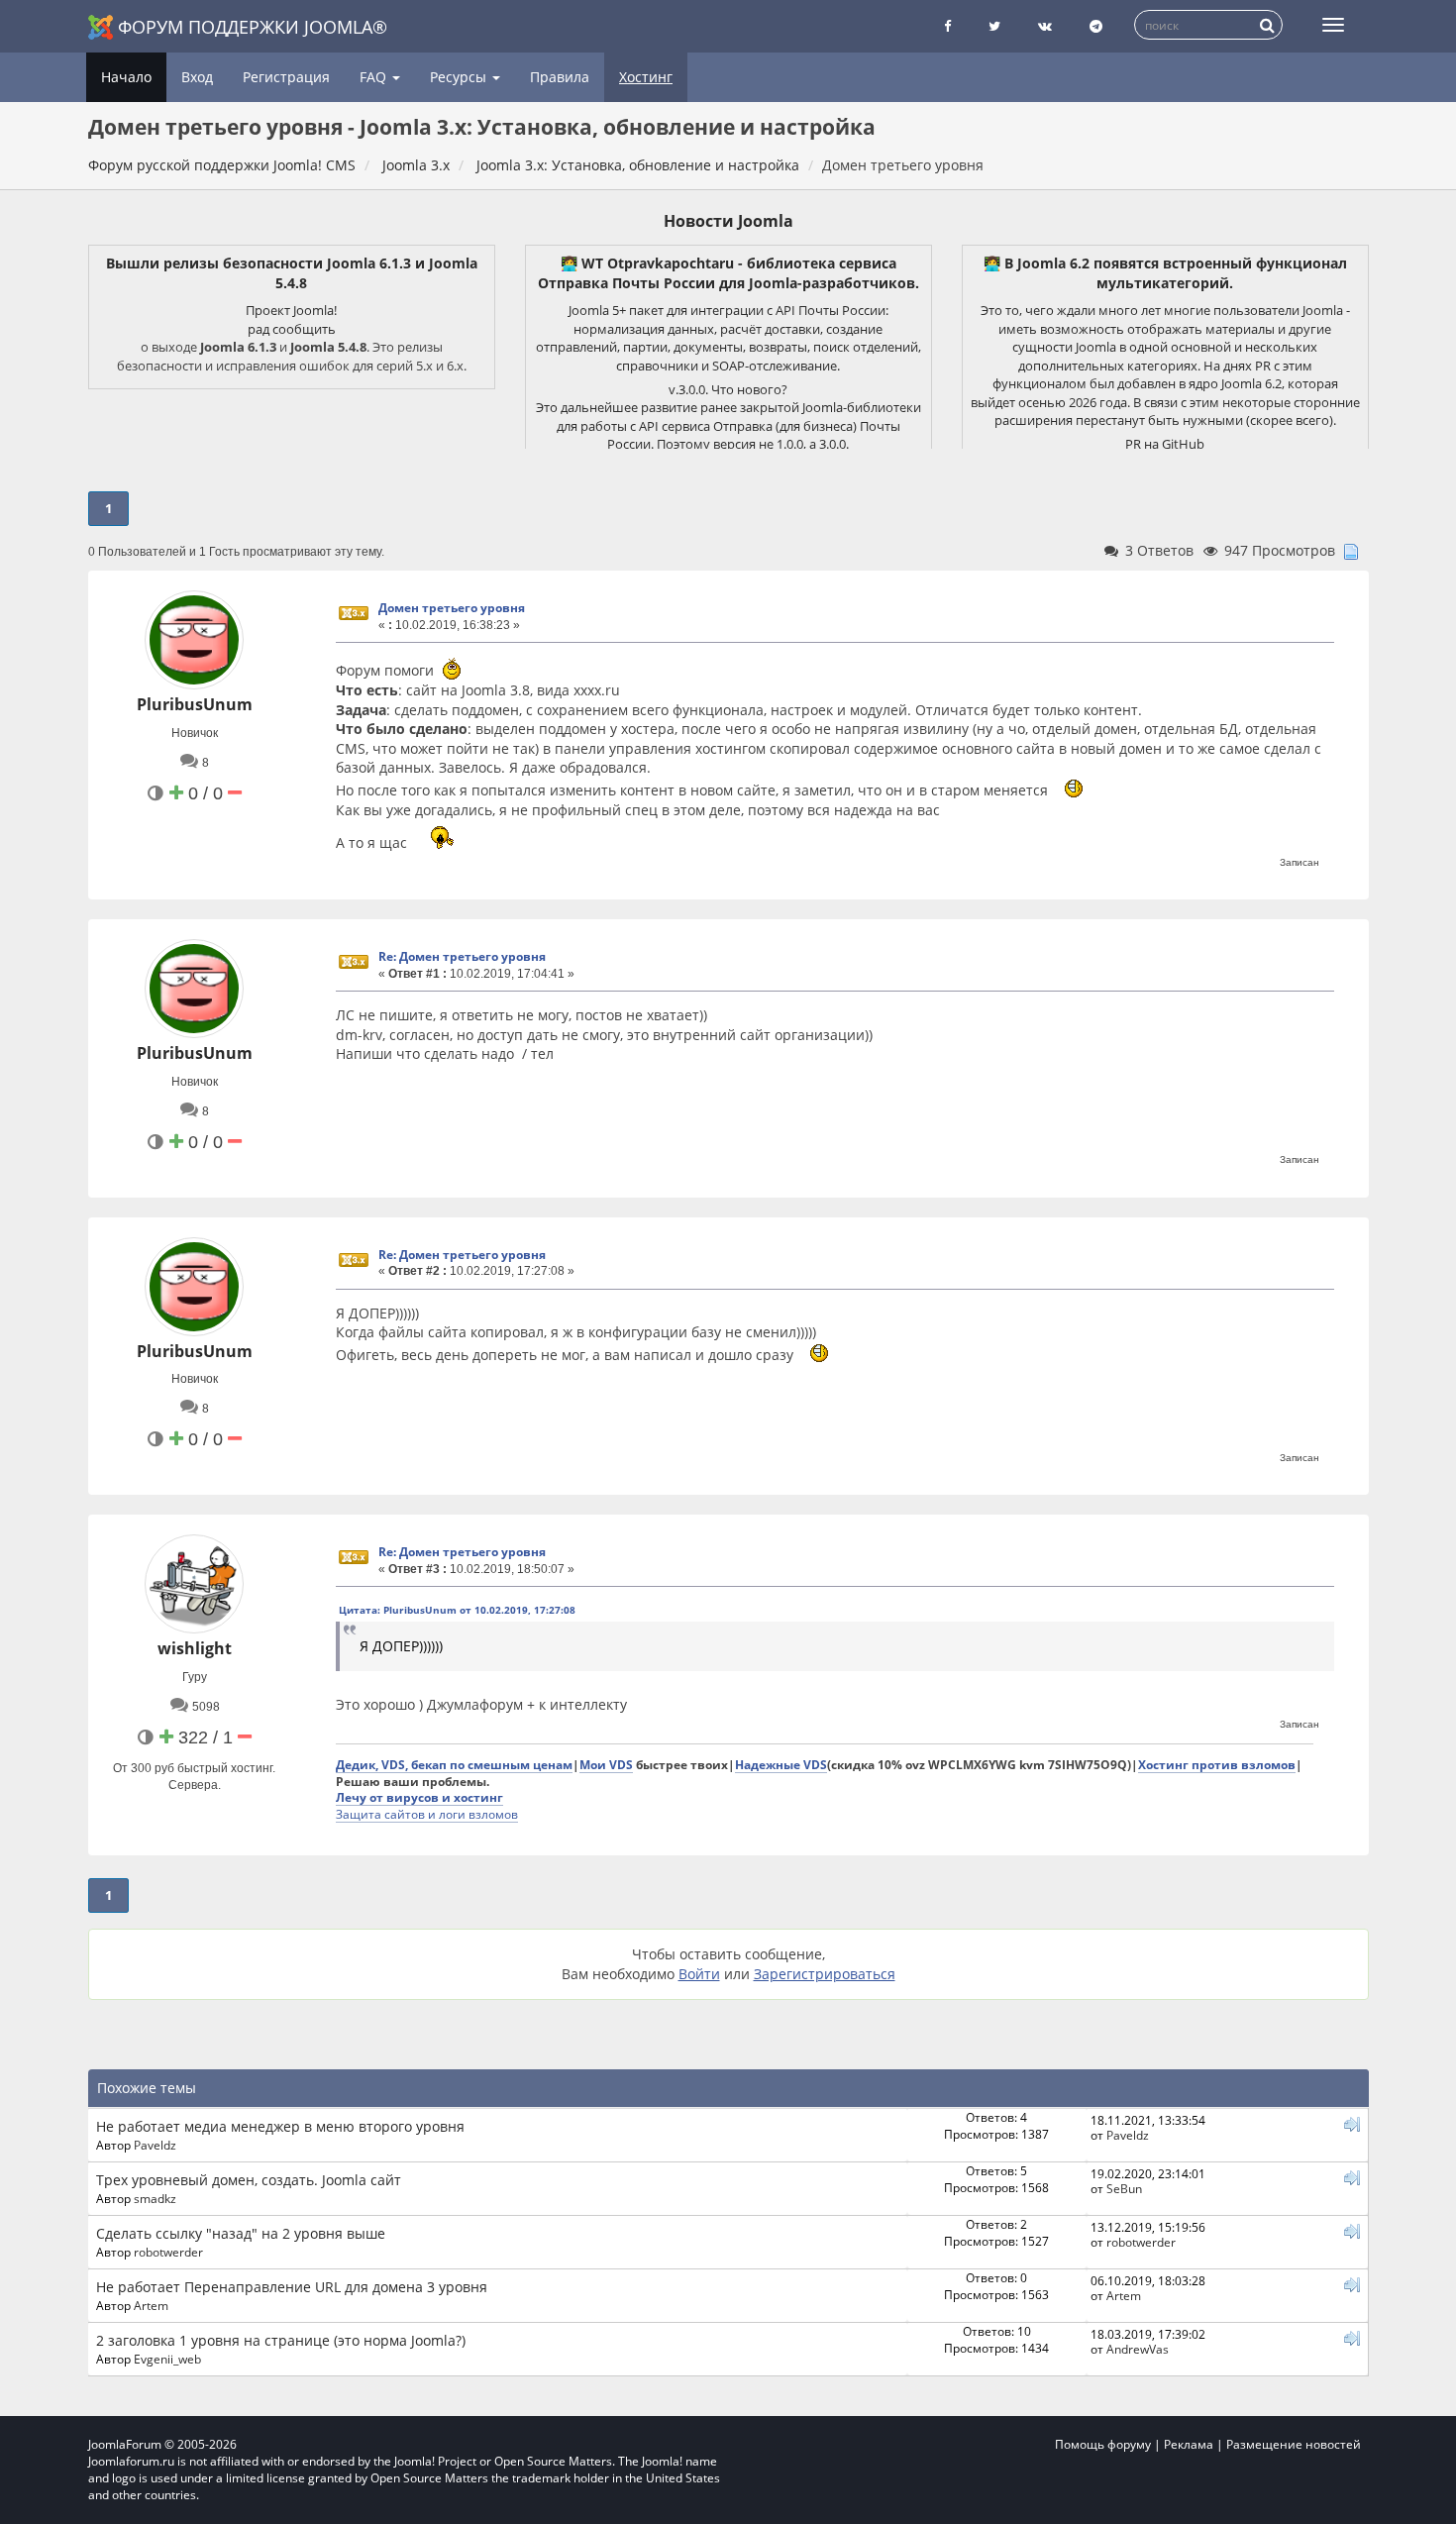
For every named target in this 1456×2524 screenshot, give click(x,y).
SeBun (1124, 2188)
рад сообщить (292, 329)
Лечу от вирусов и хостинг (419, 1797)
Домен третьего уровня (452, 608)
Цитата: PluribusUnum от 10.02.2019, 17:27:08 (457, 1610)
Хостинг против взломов (1217, 1764)
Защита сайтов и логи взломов (427, 1814)
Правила (560, 77)
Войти (699, 1974)
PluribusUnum (195, 704)
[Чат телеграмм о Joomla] (1096, 26)
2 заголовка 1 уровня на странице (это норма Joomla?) (281, 2340)
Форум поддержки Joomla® (253, 27)
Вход (197, 77)
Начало (126, 77)
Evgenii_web (167, 2359)
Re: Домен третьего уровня (462, 956)
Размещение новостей (1294, 2444)
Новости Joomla (728, 221)
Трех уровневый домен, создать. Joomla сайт (249, 2180)
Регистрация (286, 77)
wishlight (195, 1648)
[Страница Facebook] (947, 26)
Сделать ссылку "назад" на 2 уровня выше (241, 2233)
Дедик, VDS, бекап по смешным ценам (454, 1764)
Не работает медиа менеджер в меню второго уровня (280, 2126)
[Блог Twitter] (994, 26)
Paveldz (155, 2145)
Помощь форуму (1103, 2444)
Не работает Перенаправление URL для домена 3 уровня (292, 2287)
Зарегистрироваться (825, 1974)
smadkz (155, 2198)
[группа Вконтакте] (1045, 26)
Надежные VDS (781, 1764)
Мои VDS (606, 1764)
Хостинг (646, 77)
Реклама (1189, 2444)
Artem (151, 2305)
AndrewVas (1138, 2349)
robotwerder (168, 2252)
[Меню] (1333, 25)
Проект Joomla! (291, 310)
